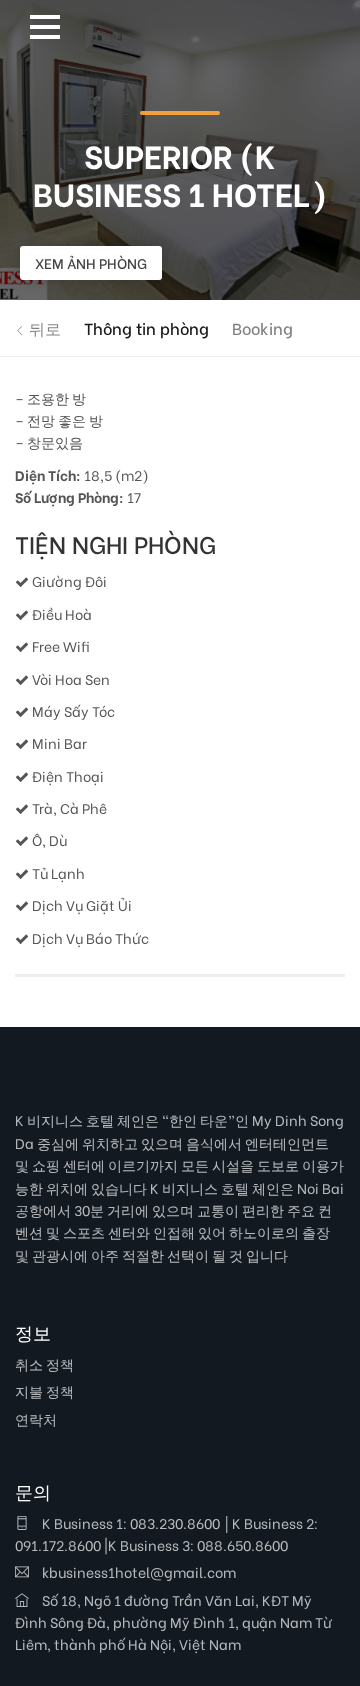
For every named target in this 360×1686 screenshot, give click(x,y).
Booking (262, 327)
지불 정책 (44, 1390)
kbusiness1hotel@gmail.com (137, 1571)
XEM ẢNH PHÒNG (91, 262)
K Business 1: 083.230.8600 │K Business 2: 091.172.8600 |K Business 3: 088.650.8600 (166, 1533)
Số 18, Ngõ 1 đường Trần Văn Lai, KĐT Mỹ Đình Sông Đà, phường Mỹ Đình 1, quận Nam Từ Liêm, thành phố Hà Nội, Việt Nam (173, 1622)
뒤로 (43, 327)
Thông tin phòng (146, 327)
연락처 (36, 1418)
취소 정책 (44, 1363)
